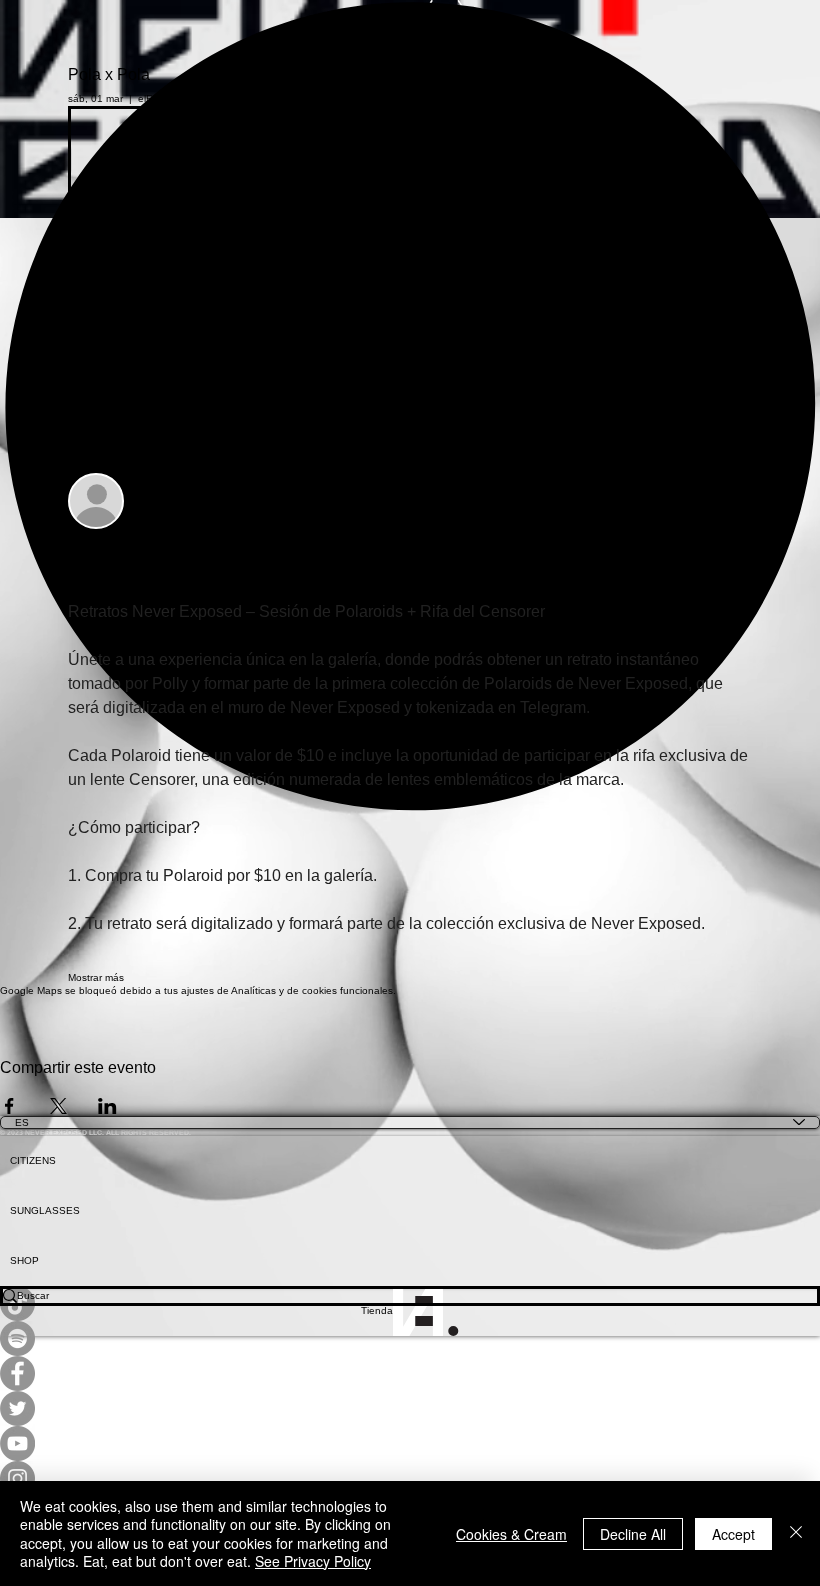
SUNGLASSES (45, 1210)
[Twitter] (410, 1408)
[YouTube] (410, 1443)
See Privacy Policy (313, 1561)
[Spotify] (410, 1338)
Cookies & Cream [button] (511, 1534)
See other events (208, 165)
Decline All (633, 1534)
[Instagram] (410, 1478)
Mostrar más (96, 977)
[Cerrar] (796, 1533)
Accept (733, 1534)
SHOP (24, 1260)
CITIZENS (33, 1160)
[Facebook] (410, 1373)
